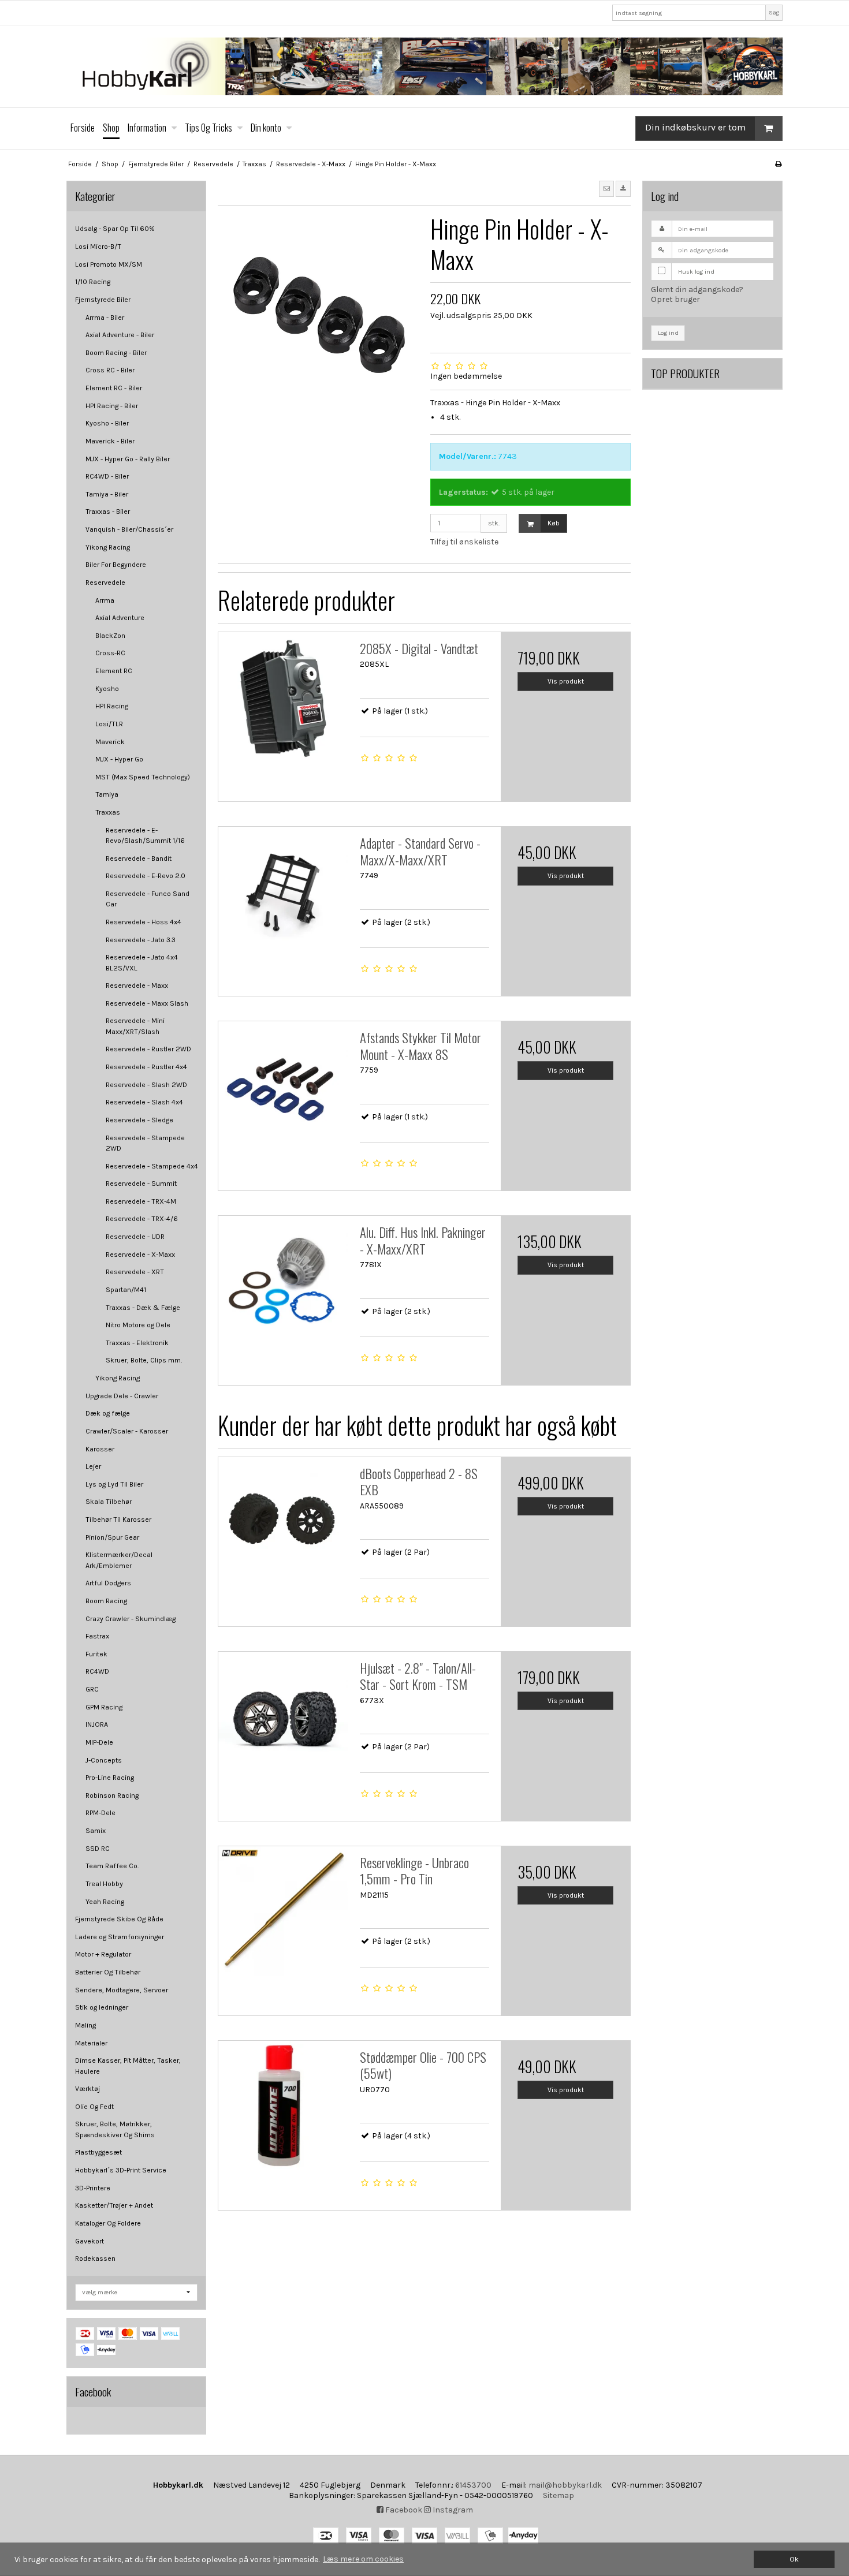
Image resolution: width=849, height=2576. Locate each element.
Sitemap (558, 2495)
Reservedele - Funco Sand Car (148, 899)
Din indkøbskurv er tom (695, 127)
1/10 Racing (93, 282)
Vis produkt (566, 681)
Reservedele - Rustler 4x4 (146, 1067)
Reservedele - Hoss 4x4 (144, 922)
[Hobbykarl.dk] (425, 66)
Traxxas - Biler (108, 512)
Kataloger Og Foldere (108, 2223)
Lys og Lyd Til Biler (114, 1484)
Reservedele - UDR (135, 1237)
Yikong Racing (108, 547)
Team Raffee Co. (112, 1866)
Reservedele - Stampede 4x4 (152, 1166)
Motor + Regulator (103, 1954)
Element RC (114, 671)
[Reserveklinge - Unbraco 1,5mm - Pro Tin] (283, 1911)
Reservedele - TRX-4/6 (142, 1219)
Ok (794, 2559)
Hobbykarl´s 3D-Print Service (121, 2170)
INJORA (97, 1724)
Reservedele (105, 583)
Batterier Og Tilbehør (108, 1972)
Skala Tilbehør (109, 1502)
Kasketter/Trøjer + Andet (114, 2205)
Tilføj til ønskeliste (464, 542)
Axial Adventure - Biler (120, 335)
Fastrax (97, 1636)
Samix (96, 1831)
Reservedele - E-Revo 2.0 (146, 876)
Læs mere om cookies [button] (363, 2559)
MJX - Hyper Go (119, 759)
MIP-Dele (99, 1742)
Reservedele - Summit (141, 1184)
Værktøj (87, 2089)
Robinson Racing (112, 1795)
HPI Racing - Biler (112, 406)
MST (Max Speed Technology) (143, 777)
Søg (774, 12)
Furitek (96, 1654)
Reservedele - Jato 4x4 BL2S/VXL (142, 962)
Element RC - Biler (114, 388)
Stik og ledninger (102, 2007)
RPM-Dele (100, 1813)
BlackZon (110, 636)
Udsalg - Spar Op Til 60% (115, 229)
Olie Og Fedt (94, 2107)
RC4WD (97, 1671)
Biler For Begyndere (116, 565)
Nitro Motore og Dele (138, 1325)
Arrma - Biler (105, 318)
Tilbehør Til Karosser (118, 1520)
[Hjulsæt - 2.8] (283, 1716)
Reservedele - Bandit (139, 858)
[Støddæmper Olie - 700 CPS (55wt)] (283, 2105)
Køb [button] (554, 523)
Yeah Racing (105, 1902)
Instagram (452, 2510)
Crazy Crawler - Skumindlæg (131, 1619)
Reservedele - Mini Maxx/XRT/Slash (135, 1026)
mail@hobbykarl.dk (565, 2485)
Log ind (668, 333)
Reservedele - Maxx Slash (147, 1003)
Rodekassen (95, 2258)
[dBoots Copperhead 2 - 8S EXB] (283, 1522)
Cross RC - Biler (110, 370)
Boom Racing (106, 1601)
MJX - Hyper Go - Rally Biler (128, 459)
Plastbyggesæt (98, 2152)
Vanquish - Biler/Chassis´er (129, 529)
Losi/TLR (109, 724)
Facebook (403, 2510)
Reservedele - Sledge (139, 1120)
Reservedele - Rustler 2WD (148, 1049)
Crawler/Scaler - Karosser (127, 1431)
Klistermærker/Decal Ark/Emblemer (119, 1560)
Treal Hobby (104, 1884)
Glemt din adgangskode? (697, 290)
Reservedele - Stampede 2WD (145, 1143)
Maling (85, 2025)
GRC (92, 1689)
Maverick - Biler (110, 441)
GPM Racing (104, 1707)
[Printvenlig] (778, 164)
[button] (606, 189)
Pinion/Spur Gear (112, 1537)
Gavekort (90, 2241)
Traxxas (108, 812)
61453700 (473, 2485)
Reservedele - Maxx (137, 985)
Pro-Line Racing (110, 1778)
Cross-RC (110, 653)
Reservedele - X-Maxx (140, 1255)
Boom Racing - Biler (116, 353)
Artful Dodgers (108, 1583)
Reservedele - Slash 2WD (146, 1085)
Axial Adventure (120, 618)
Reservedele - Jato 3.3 (141, 940)
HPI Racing (112, 706)
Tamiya (107, 794)
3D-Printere (93, 2188)
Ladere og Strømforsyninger (120, 1937)
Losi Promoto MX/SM (109, 264)
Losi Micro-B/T (98, 247)
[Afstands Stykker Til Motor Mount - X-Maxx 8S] (283, 1086)
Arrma (105, 600)
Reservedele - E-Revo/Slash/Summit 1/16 (145, 835)
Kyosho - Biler (107, 423)
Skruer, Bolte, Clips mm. (144, 1360)
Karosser (100, 1449)
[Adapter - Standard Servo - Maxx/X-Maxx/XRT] (283, 891)
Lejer (93, 1466)
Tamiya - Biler (107, 494)
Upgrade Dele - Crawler (122, 1396)
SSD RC (98, 1849)
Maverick (110, 742)
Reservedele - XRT (135, 1272)
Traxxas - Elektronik (137, 1343)
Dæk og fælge (108, 1413)
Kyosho (107, 689)
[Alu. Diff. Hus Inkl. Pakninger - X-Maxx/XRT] (283, 1280)
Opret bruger (675, 299)
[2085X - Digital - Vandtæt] (283, 697)
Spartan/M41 (126, 1290)
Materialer (91, 2043)
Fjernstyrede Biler (103, 300)
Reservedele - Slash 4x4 (144, 1102)
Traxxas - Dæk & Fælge (143, 1308)
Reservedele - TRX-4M (141, 1201)
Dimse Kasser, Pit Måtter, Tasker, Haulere (128, 2066)
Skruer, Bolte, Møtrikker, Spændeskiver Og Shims (115, 2129)
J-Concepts (104, 1760)
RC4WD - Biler (107, 476)
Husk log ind (696, 272)
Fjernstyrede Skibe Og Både (119, 1919)
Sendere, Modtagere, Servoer (122, 1990)
